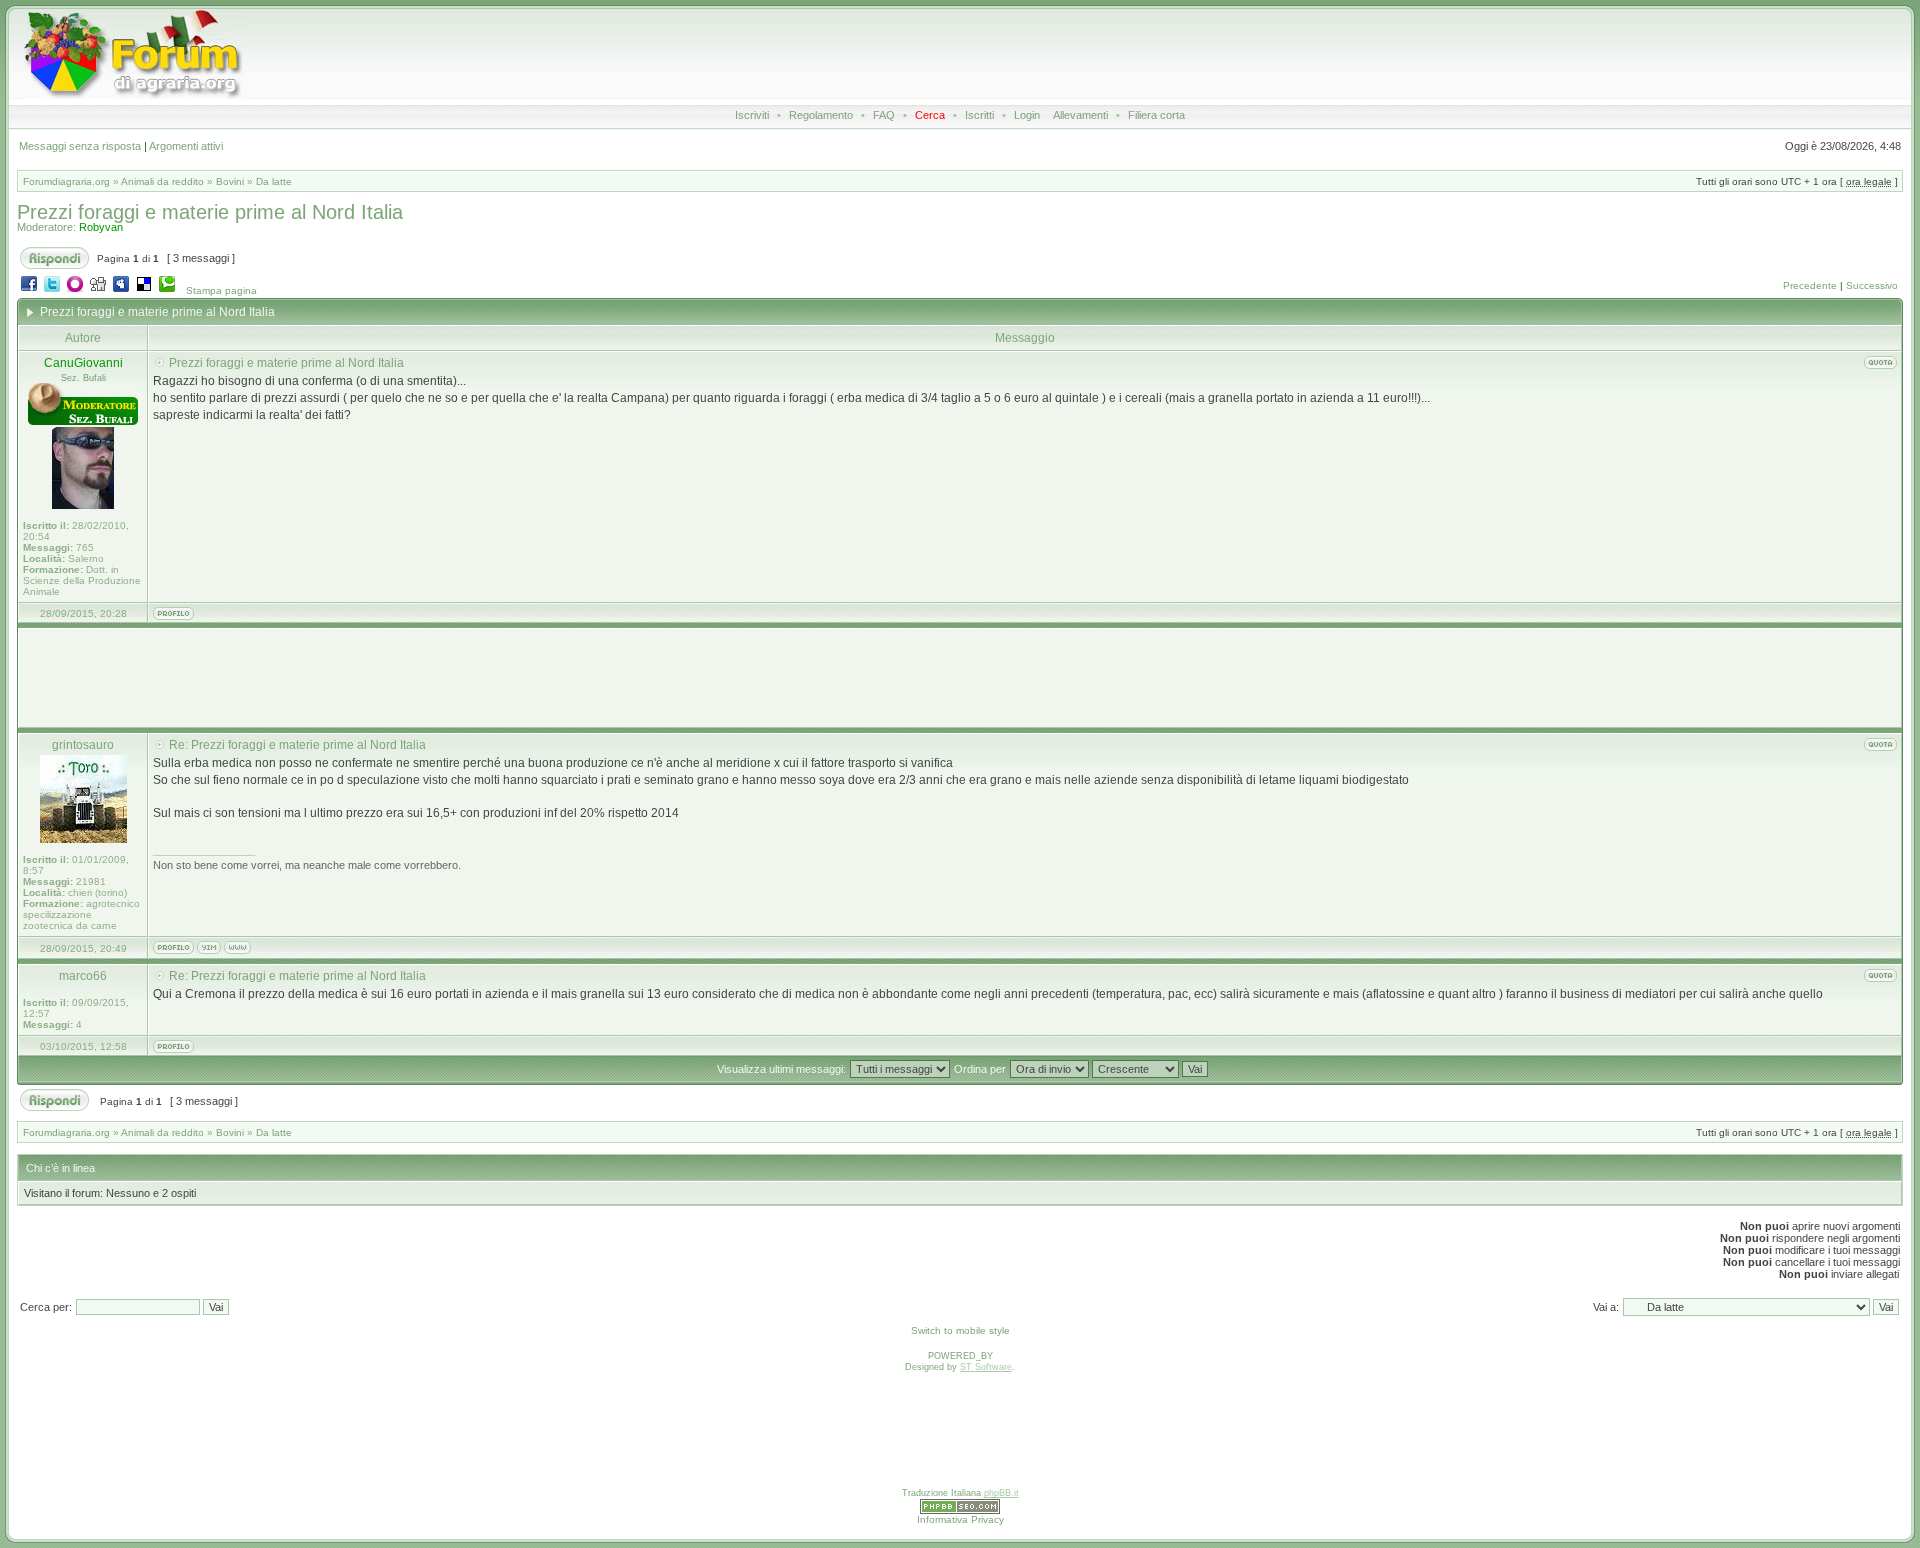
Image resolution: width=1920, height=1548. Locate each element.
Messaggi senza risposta (80, 146)
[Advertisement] (899, 54)
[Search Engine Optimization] (960, 1511)
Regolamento (821, 115)
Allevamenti (1080, 115)
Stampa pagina (221, 290)
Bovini (230, 181)
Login (1027, 115)
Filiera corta (1156, 115)
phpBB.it (1001, 1493)
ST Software (986, 1367)
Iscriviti (752, 115)
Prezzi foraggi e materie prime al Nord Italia (210, 212)
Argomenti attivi (186, 146)
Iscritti (979, 115)
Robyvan (101, 227)
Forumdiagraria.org (66, 181)
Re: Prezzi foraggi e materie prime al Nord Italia (297, 745)
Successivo (1872, 285)
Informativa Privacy (960, 1519)
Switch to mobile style (960, 1330)
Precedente (1810, 285)
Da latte (274, 181)
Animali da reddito (162, 181)
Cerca (930, 115)
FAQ (884, 115)
